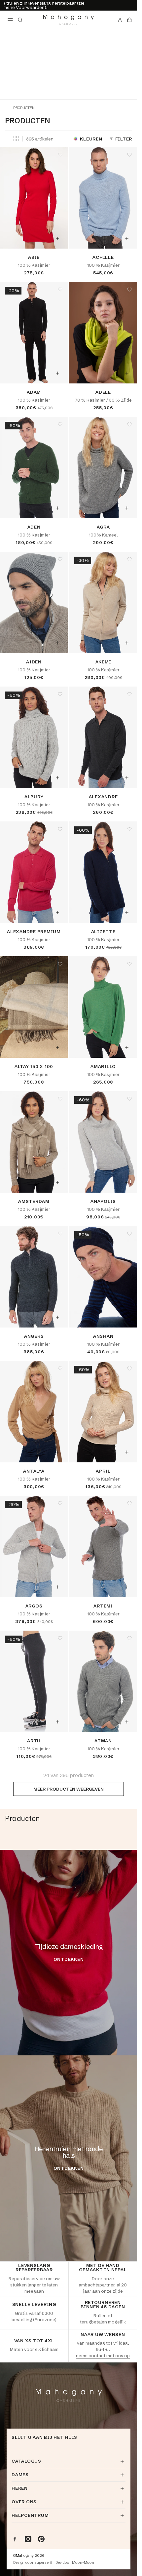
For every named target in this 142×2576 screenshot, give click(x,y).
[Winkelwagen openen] (129, 20)
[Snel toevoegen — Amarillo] (127, 1048)
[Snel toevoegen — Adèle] (127, 373)
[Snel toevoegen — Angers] (57, 1317)
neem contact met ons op (103, 2356)
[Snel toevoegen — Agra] (127, 508)
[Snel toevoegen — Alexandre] (127, 778)
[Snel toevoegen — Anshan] (127, 1317)
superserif (44, 2563)
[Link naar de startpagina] (69, 20)
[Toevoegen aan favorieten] (60, 155)
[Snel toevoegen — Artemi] (127, 1587)
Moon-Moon (83, 2563)
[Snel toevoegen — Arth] (57, 1722)
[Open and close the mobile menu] (10, 20)
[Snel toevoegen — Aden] (57, 508)
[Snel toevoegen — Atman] (127, 1722)
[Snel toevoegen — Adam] (57, 373)
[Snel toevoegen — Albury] (57, 778)
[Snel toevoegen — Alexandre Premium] (57, 913)
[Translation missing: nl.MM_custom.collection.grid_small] (16, 139)
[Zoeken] (20, 20)
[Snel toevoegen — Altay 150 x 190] (57, 1048)
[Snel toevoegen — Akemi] (127, 643)
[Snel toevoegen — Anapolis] (127, 1182)
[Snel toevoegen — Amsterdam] (57, 1182)
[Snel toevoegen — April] (127, 1452)
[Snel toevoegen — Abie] (57, 238)
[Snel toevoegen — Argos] (57, 1587)
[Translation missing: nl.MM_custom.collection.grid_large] (8, 139)
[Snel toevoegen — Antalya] (57, 1452)
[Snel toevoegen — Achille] (127, 238)
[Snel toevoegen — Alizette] (127, 913)
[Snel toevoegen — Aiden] (57, 643)
